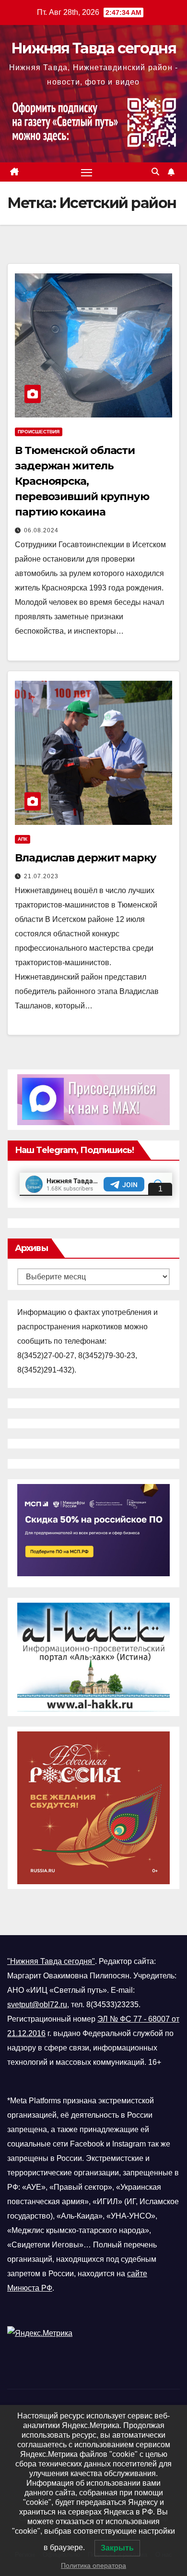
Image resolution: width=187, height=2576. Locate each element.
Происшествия (39, 432)
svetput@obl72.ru (37, 2005)
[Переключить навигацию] (87, 172)
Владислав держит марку (86, 858)
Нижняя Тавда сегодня (93, 48)
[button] (155, 172)
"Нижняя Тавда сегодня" (51, 1961)
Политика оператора (93, 2565)
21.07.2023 (41, 876)
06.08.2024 (41, 530)
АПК (23, 839)
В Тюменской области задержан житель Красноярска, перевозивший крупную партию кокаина (82, 481)
